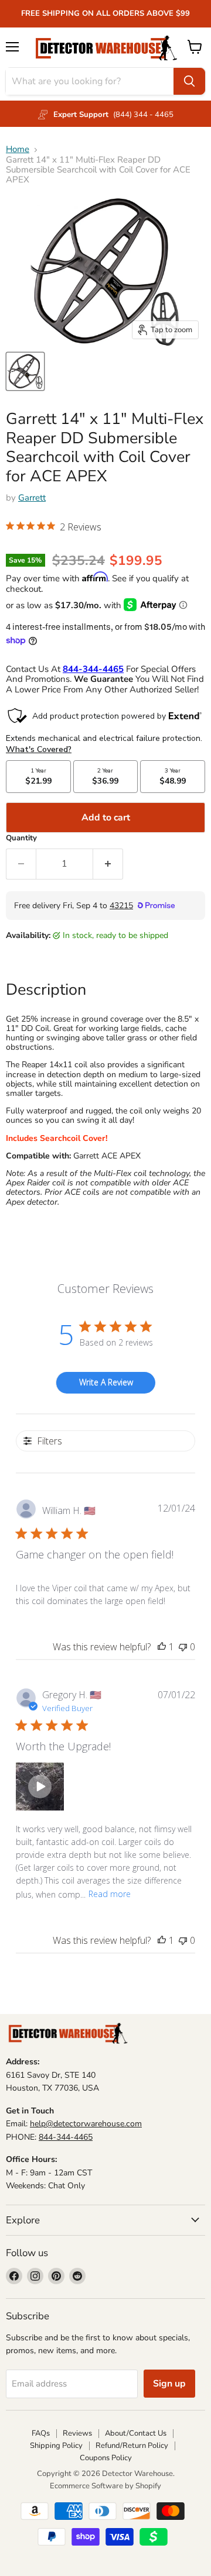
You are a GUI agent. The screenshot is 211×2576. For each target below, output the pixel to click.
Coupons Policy (106, 2458)
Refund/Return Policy (132, 2446)
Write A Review (106, 1382)
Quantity (21, 838)
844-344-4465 (66, 2137)
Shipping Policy (56, 2446)
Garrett (32, 498)
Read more (110, 1894)
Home (18, 149)
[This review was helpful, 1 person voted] (162, 1647)
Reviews (77, 2433)
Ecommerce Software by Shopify (105, 2486)
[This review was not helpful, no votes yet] (183, 1647)
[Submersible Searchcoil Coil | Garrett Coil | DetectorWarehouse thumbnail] (25, 371)
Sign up (169, 2384)
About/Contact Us (136, 2433)
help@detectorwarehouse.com (86, 2124)
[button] (54, 528)
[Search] (189, 81)
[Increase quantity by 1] (108, 864)
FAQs (41, 2433)
